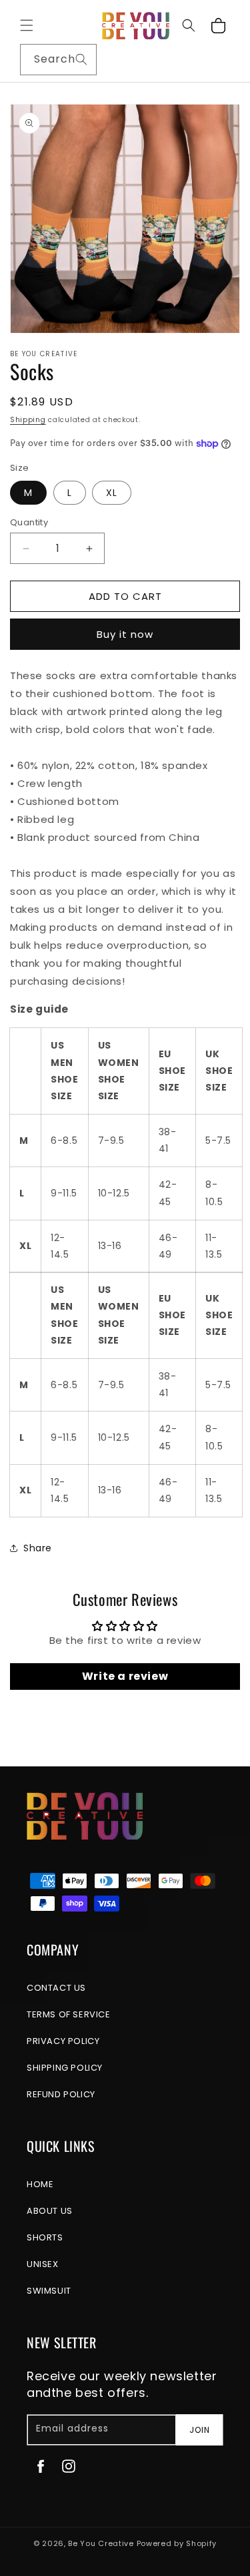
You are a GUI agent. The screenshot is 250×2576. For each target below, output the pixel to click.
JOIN (200, 2430)
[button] (27, 25)
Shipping (28, 420)
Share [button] (38, 1548)
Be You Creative (101, 2543)
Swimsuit (49, 2291)
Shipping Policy (65, 2068)
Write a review (125, 1676)
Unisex (43, 2264)
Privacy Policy (63, 2041)
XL (112, 493)
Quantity (29, 522)
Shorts (45, 2237)
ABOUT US (50, 2211)
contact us (56, 1988)
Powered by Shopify (177, 2543)
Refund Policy (61, 2094)
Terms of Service (69, 2014)
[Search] (81, 59)
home (40, 2184)
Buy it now (125, 634)
